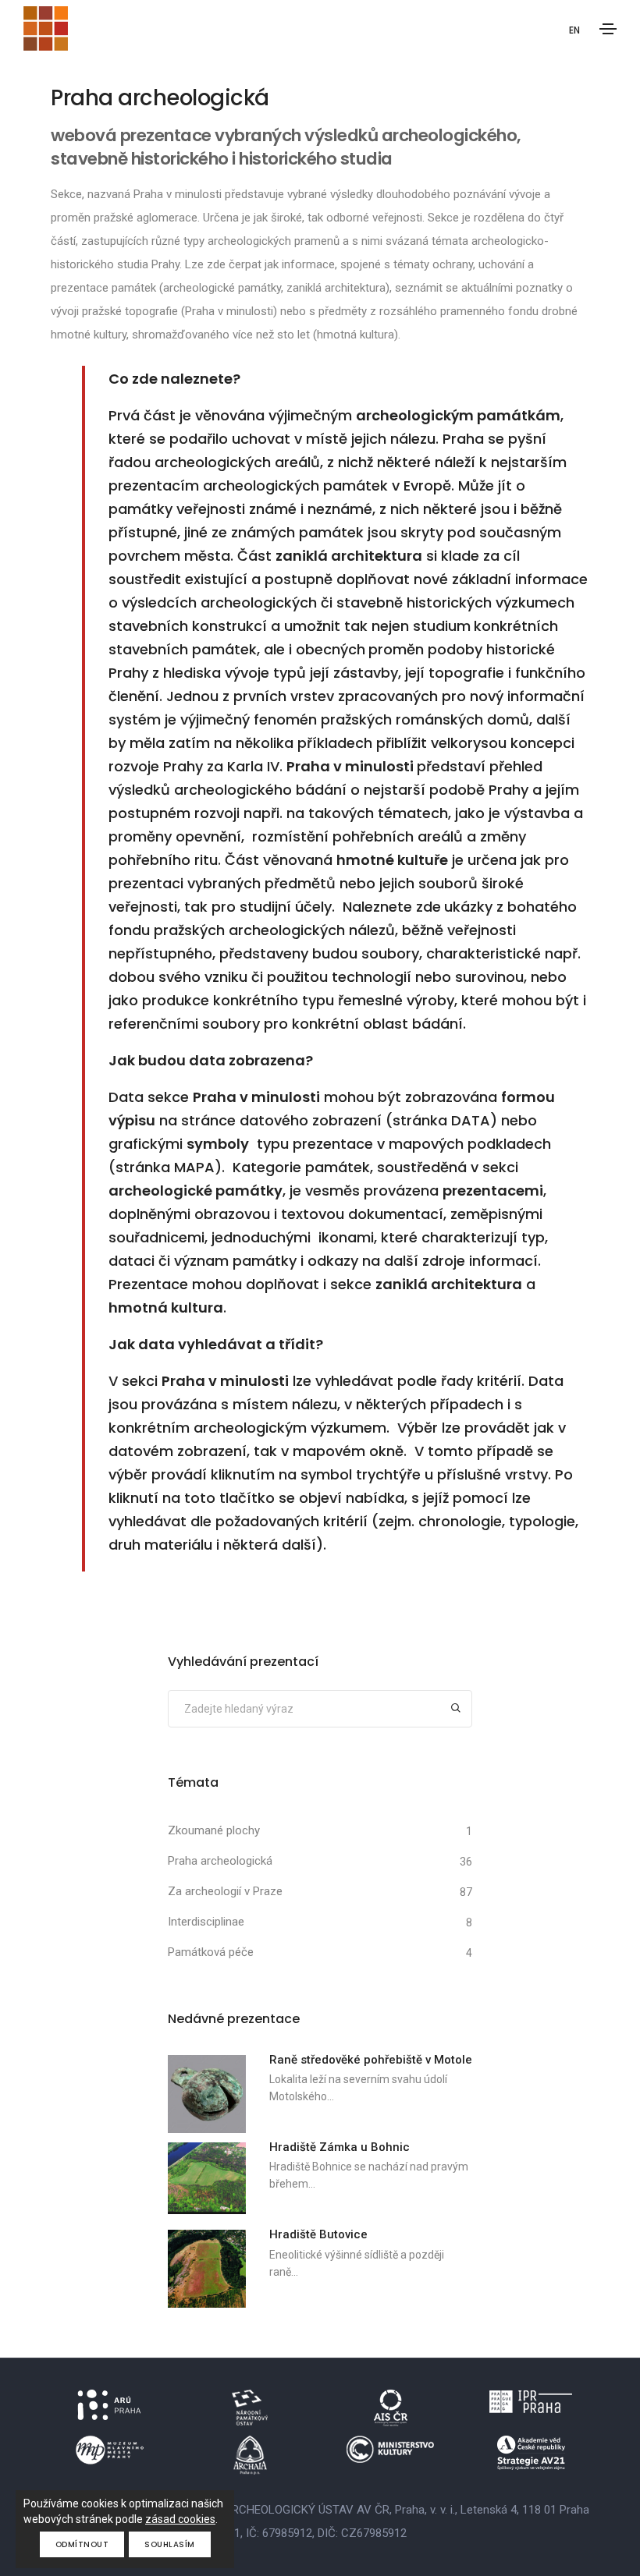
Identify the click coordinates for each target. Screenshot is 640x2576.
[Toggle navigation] (608, 29)
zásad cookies (180, 2519)
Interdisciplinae (206, 1922)
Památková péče (211, 1952)
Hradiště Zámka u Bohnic (340, 2147)
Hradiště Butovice (318, 2234)
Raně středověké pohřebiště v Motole (371, 2060)
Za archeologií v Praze (225, 1891)
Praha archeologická (220, 1861)
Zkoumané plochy (214, 1830)
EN (574, 30)
